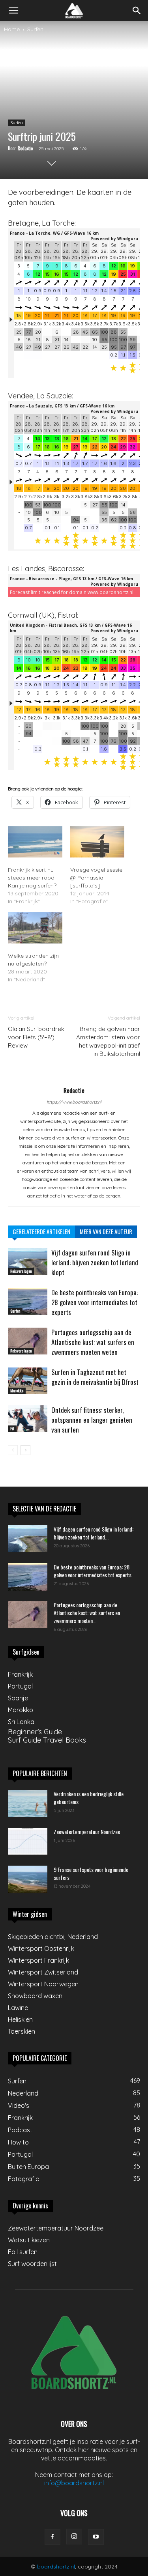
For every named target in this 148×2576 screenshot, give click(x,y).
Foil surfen (23, 2252)
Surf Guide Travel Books (47, 1740)
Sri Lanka (21, 1722)
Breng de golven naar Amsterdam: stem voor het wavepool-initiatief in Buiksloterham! (108, 1041)
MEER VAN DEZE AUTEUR (106, 1231)
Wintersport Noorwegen (43, 1984)
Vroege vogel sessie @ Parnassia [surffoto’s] (96, 878)
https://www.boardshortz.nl (74, 1102)
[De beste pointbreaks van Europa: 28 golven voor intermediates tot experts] (28, 1301)
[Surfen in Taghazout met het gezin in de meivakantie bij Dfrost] (28, 1381)
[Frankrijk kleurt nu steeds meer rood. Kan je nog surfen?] (35, 842)
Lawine (18, 2008)
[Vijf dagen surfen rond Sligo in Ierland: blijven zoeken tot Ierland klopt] (28, 1262)
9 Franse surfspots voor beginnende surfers (91, 1873)
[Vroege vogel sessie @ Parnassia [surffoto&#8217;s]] (97, 842)
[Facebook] (52, 2537)
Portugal (20, 1686)
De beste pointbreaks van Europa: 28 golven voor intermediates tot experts (95, 1302)
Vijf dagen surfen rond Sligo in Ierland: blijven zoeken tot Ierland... (94, 1533)
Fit (12, 1428)
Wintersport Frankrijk (38, 1960)
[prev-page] (13, 1450)
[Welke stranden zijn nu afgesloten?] (35, 928)
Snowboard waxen (35, 1996)
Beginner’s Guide (35, 1732)
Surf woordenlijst (32, 2264)
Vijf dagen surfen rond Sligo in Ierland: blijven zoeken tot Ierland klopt (95, 1262)
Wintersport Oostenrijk (41, 1948)
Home (12, 29)
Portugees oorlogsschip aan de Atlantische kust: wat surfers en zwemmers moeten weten (93, 1342)
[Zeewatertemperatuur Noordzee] (28, 1841)
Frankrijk (20, 1674)
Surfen (35, 29)
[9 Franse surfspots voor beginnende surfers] (28, 1879)
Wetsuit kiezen (29, 2240)
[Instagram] (74, 2537)
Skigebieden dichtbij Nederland (53, 1937)
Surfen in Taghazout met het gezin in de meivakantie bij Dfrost (95, 1377)
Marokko (17, 1391)
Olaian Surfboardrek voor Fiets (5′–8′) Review (36, 1037)
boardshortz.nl (56, 2567)
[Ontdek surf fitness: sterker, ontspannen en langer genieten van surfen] (28, 1419)
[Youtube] (96, 2537)
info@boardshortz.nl (74, 2483)
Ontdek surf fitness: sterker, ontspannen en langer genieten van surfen (92, 1420)
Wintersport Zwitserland (43, 1972)
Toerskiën (22, 2031)
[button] (13, 11)
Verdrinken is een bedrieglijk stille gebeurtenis (89, 1798)
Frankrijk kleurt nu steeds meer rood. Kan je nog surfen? (32, 878)
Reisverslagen (21, 1271)
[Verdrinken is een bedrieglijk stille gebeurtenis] (28, 1804)
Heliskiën (20, 2019)
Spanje (18, 1698)
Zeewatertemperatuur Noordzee (87, 1832)
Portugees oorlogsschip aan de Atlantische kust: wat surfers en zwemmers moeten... (87, 1613)
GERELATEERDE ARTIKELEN (41, 1231)
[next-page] (25, 1450)
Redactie (25, 148)
